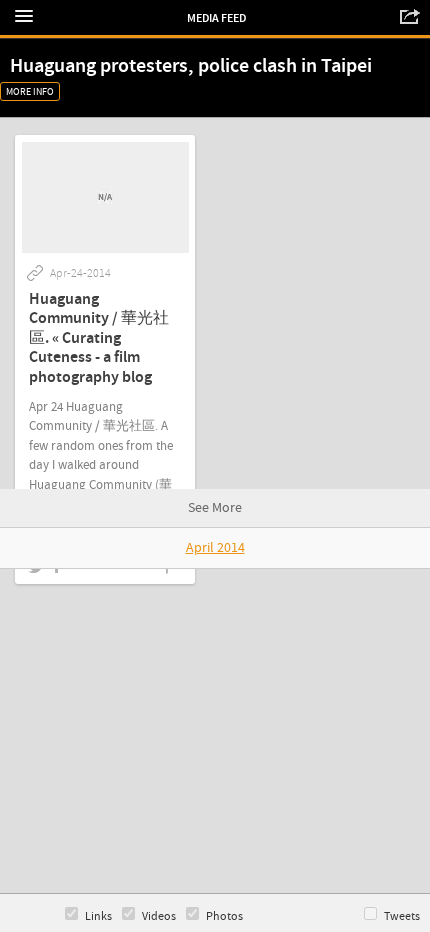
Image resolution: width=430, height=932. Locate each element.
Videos (159, 916)
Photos (224, 916)
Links (98, 916)
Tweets (402, 916)
